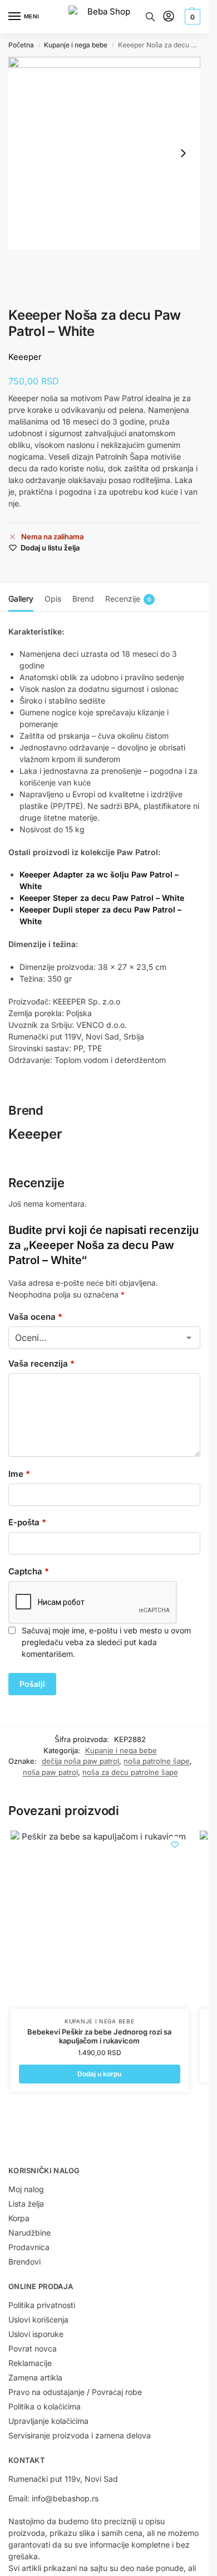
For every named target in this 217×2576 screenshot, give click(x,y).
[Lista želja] (175, 1845)
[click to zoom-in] (104, 153)
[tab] (21, 597)
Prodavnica (29, 2247)
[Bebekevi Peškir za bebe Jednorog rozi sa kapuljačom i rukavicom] (100, 1920)
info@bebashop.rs (65, 2498)
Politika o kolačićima (45, 2406)
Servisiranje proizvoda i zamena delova (80, 2435)
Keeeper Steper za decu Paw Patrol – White (102, 898)
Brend (83, 599)
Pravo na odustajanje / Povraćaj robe (75, 2392)
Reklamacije (30, 2363)
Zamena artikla (35, 2377)
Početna (21, 45)
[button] (191, 17)
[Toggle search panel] (150, 17)
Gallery (21, 599)
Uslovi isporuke (36, 2334)
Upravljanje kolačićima (48, 2421)
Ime (19, 1474)
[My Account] (169, 17)
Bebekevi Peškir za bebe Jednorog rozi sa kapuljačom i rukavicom (99, 2036)
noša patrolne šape (157, 1761)
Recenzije (128, 599)
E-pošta (27, 1522)
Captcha (29, 1571)
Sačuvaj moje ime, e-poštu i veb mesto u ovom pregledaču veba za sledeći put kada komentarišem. (106, 1642)
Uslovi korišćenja (38, 2319)
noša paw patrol (50, 1772)
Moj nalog (26, 2189)
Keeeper (25, 357)
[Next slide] (183, 153)
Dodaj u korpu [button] (99, 2074)
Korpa (19, 2218)
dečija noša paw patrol (80, 1761)
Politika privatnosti (42, 2305)
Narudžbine (29, 2233)
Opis (53, 599)
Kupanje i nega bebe (76, 45)
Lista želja (26, 2204)
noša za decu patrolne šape (130, 1772)
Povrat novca (33, 2348)
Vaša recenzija (41, 1363)
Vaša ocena (35, 1317)
